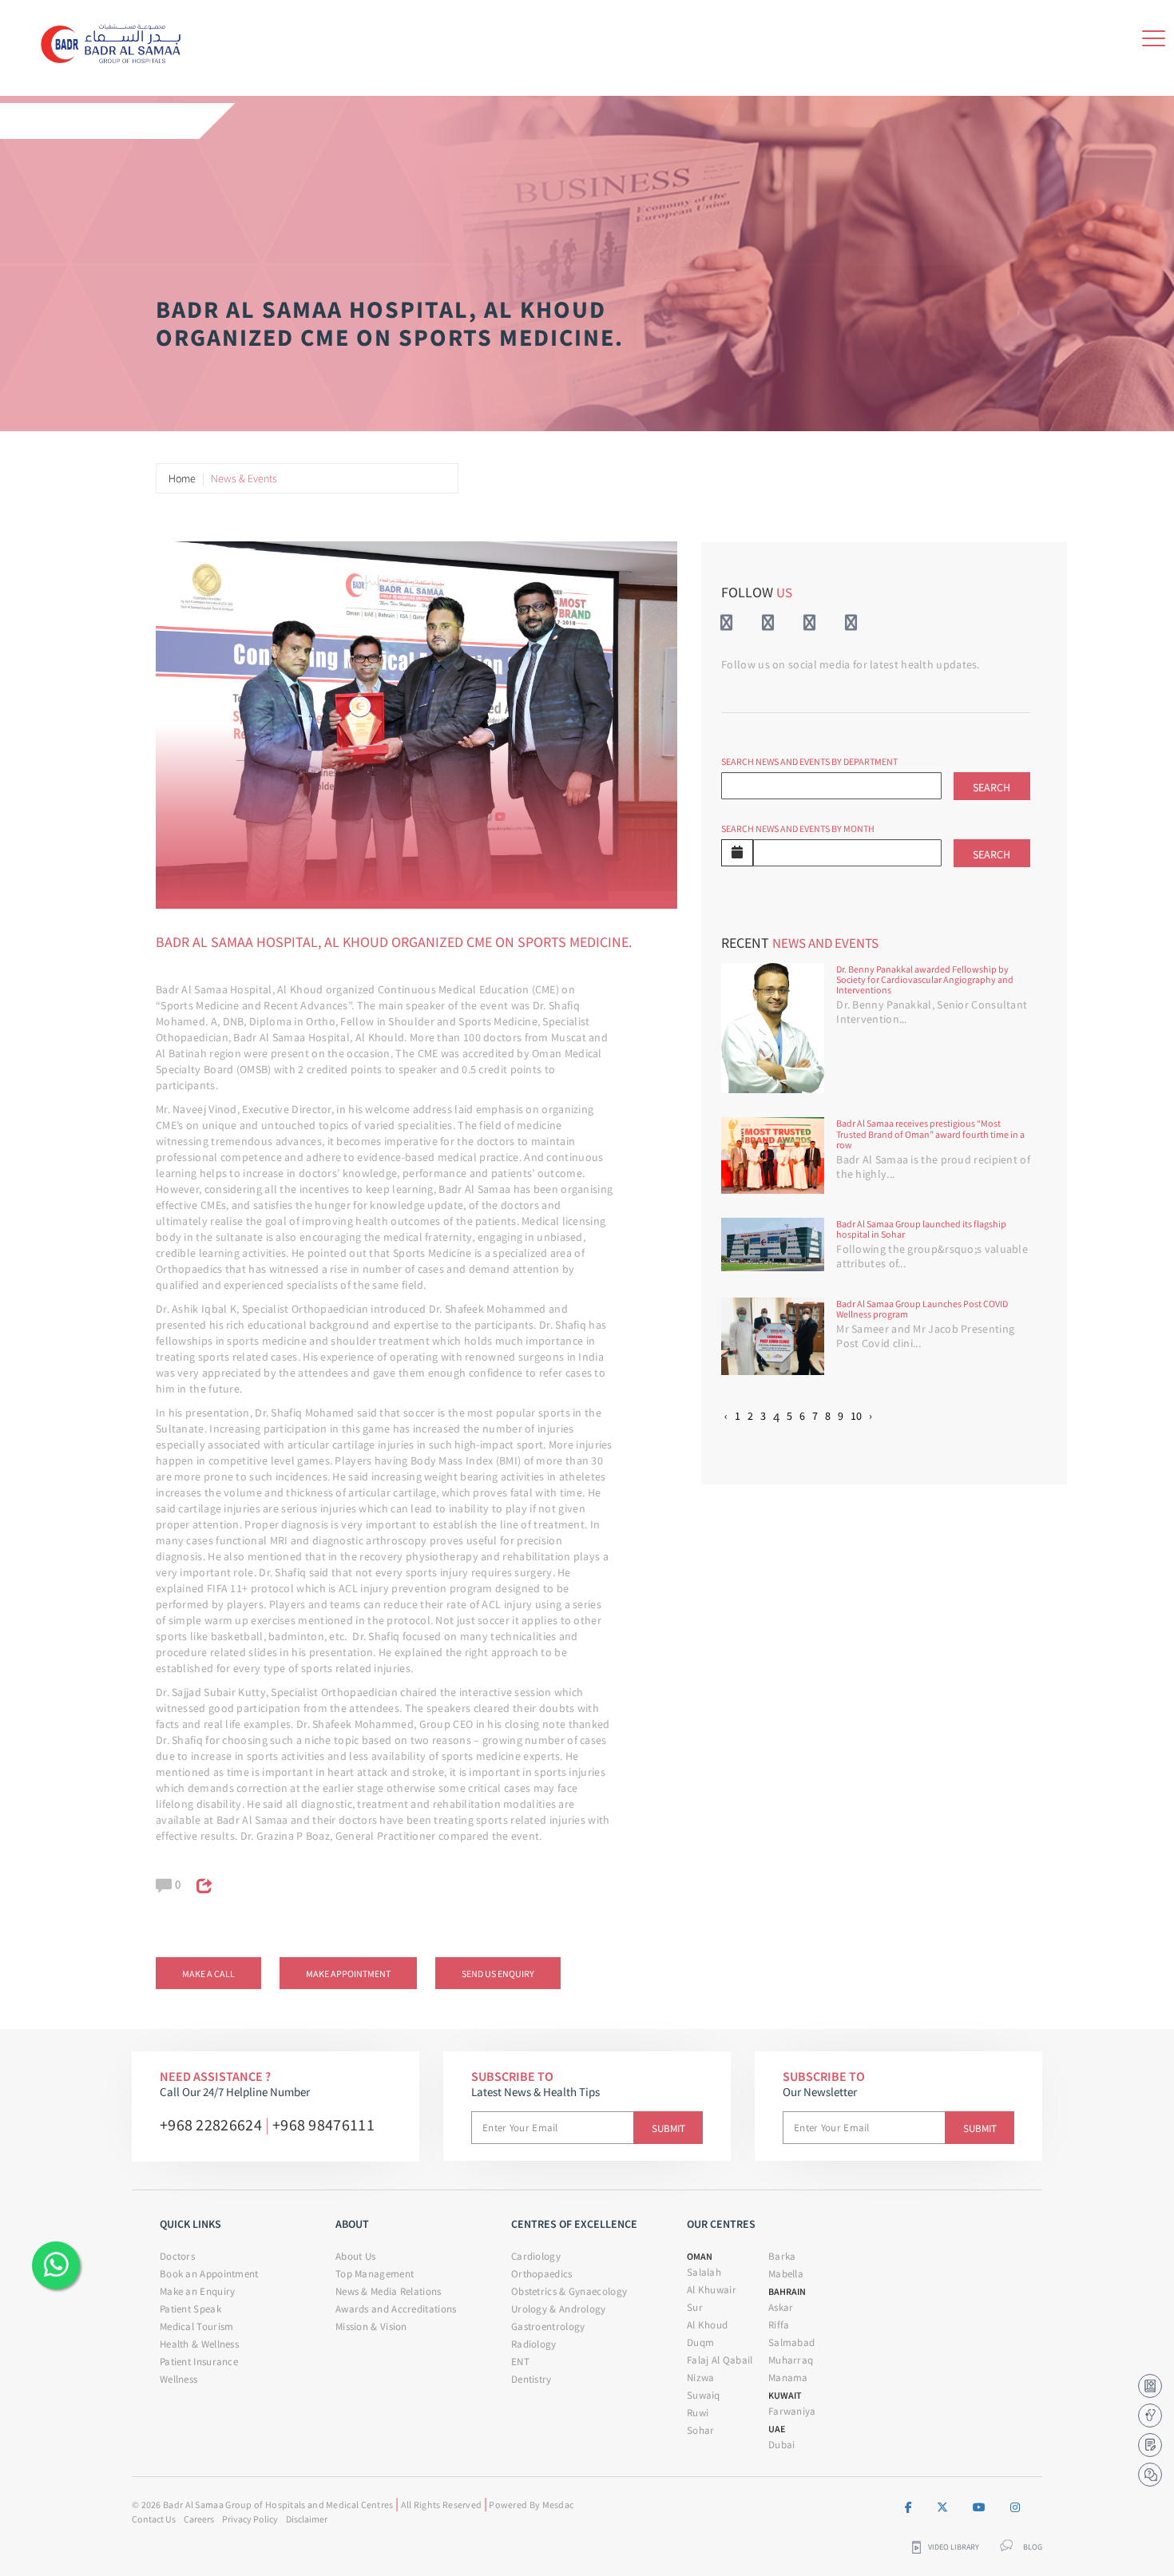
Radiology (534, 2344)
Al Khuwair (712, 2290)
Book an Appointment (209, 2274)
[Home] (116, 41)
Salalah (704, 2272)
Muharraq (791, 2360)
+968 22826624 (211, 2124)
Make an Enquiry (198, 2291)
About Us (355, 2256)
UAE (777, 2429)
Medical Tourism (197, 2326)
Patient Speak (190, 2309)
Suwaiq (704, 2395)
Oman (700, 2256)
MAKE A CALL (208, 1974)
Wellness (178, 2379)
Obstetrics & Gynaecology (569, 2291)
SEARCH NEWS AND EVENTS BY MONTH (798, 828)
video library (954, 2547)
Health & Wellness (199, 2344)
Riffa (779, 2325)
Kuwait (785, 2395)
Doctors (177, 2256)
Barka (782, 2256)
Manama (788, 2378)
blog (1033, 2547)
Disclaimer (307, 2519)
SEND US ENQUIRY (498, 1974)
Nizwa (701, 2378)
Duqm (700, 2342)
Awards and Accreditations (396, 2309)
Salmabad (791, 2342)
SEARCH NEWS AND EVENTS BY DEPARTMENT (809, 761)
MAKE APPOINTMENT (348, 1974)
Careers (199, 2519)
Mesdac (558, 2505)
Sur (695, 2307)
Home (182, 478)
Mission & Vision (371, 2326)
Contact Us (154, 2519)
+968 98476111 (323, 2124)
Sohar (701, 2430)
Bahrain (787, 2291)
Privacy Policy (250, 2519)
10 (856, 1416)
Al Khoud (707, 2325)
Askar (781, 2307)
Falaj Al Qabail (720, 2360)
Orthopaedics (542, 2274)
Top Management (375, 2274)
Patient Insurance (199, 2362)
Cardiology (536, 2256)
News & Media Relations (389, 2291)
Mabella (786, 2274)
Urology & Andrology (559, 2309)
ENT (520, 2362)
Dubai (782, 2445)
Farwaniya (792, 2411)
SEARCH (992, 787)
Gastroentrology (548, 2326)
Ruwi (698, 2413)
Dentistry (531, 2379)
